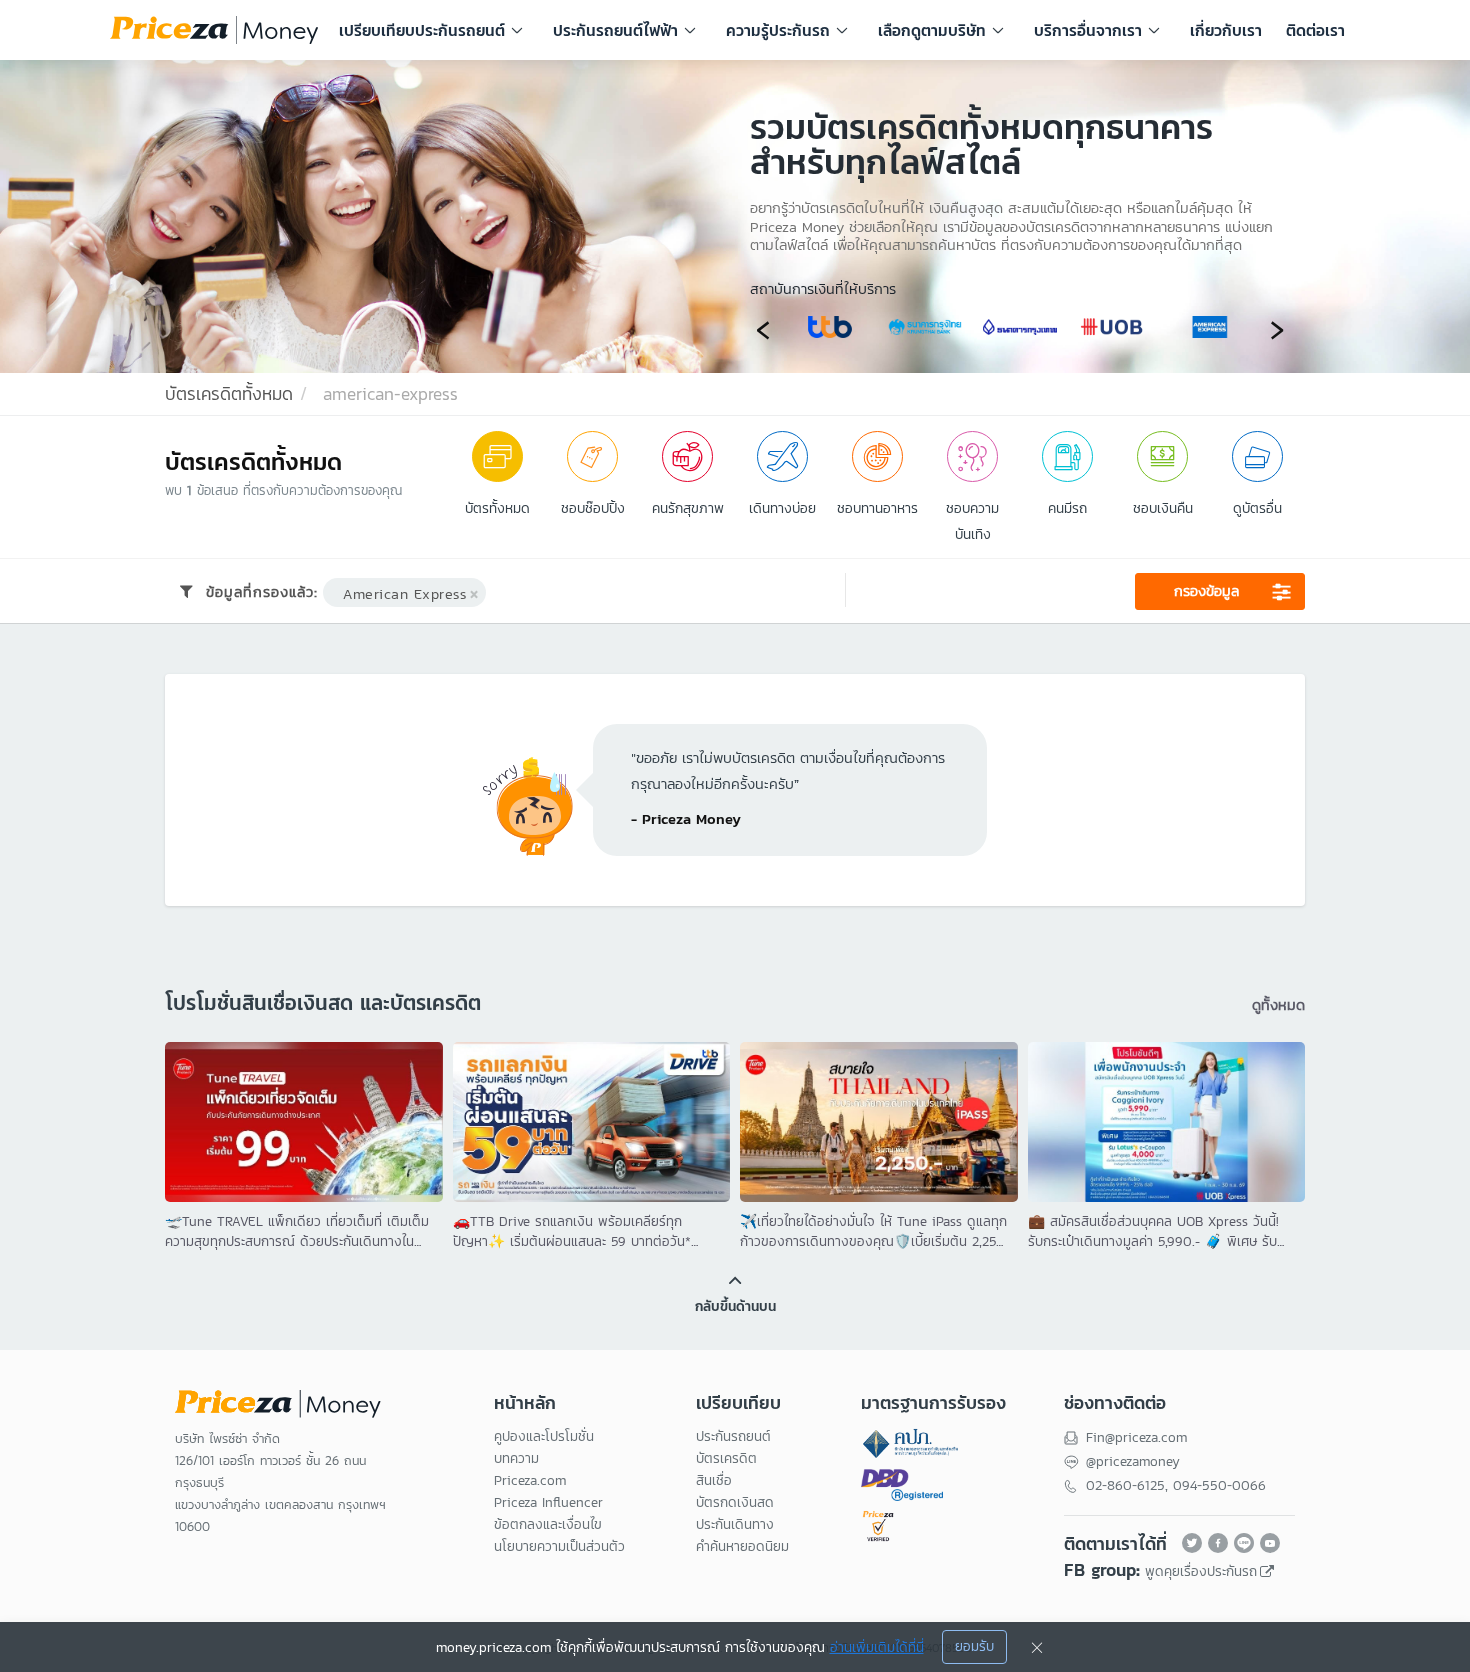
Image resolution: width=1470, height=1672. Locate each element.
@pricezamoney (1133, 1461)
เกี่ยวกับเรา (1226, 30)
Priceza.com (530, 1480)
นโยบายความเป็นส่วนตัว (559, 1546)
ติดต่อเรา (1315, 30)
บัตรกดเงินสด (735, 1502)
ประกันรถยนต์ (733, 1436)
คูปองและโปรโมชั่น (544, 1436)
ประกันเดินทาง (735, 1524)
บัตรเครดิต (726, 1458)
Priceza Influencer (548, 1502)
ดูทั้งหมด (1278, 1004)
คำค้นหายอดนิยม (742, 1546)
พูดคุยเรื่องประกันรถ (1201, 1571)
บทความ (516, 1458)
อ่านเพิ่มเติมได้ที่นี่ (877, 1647)
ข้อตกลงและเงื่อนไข (548, 1524)
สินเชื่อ (714, 1480)
